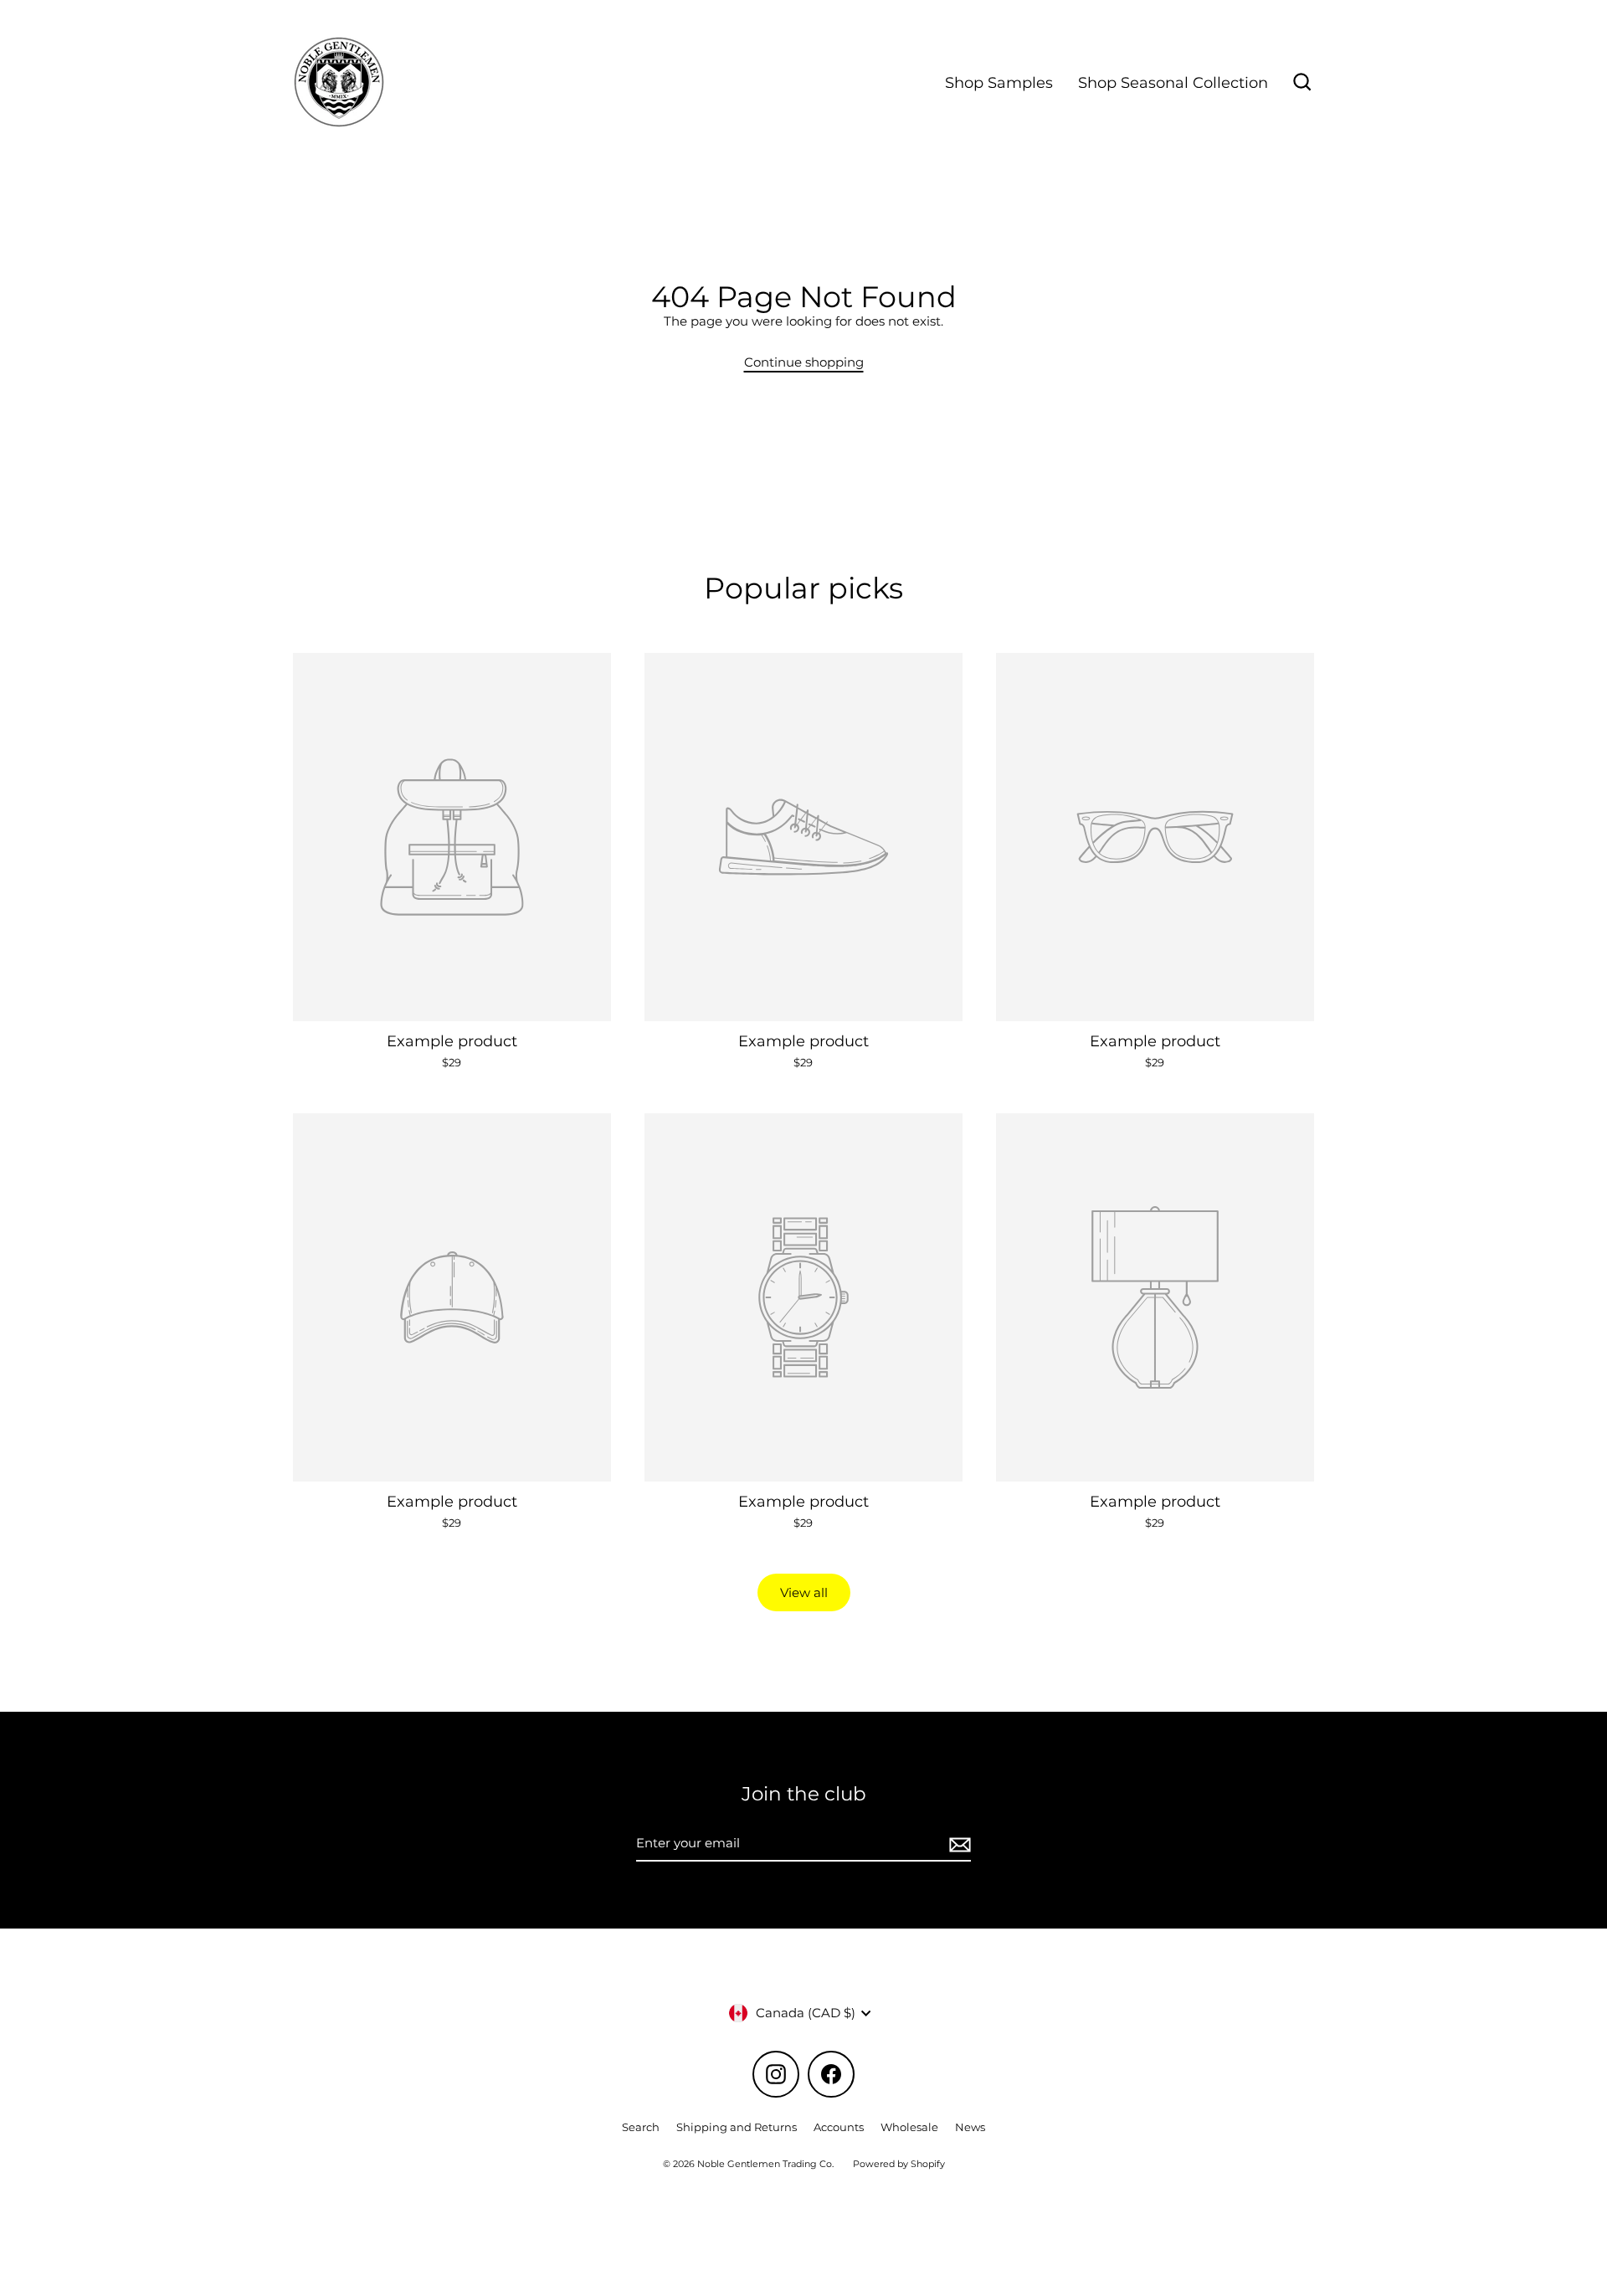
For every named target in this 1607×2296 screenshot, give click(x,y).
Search (641, 2127)
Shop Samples (999, 82)
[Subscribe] (958, 1844)
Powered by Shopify (899, 2164)
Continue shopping (804, 362)
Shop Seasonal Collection (1173, 82)
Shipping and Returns (737, 2127)
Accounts (839, 2127)
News (970, 2127)
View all (804, 1592)
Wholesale (909, 2127)
